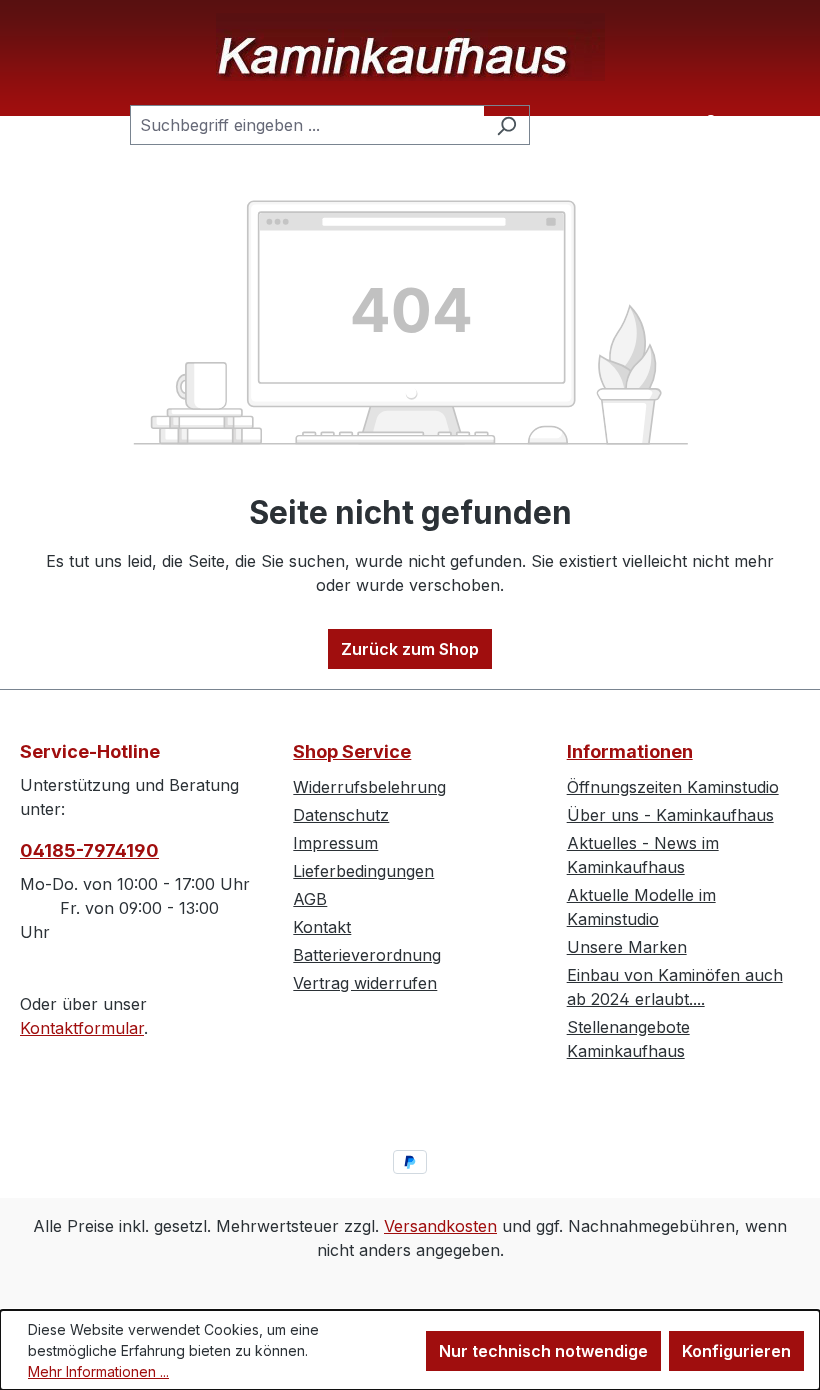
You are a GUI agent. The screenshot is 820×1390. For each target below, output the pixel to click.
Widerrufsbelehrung (369, 787)
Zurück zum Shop (410, 649)
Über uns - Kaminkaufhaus (670, 815)
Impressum (335, 843)
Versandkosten (440, 1226)
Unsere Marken (627, 947)
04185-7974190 (89, 850)
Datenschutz (341, 815)
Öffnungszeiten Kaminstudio (673, 787)
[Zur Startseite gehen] (410, 47)
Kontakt (322, 927)
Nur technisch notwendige (543, 1351)
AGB (310, 899)
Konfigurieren (736, 1351)
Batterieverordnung (367, 955)
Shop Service (352, 751)
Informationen (630, 751)
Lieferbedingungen (363, 871)
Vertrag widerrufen (365, 983)
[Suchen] (506, 125)
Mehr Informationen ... (98, 1371)
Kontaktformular (82, 1028)
